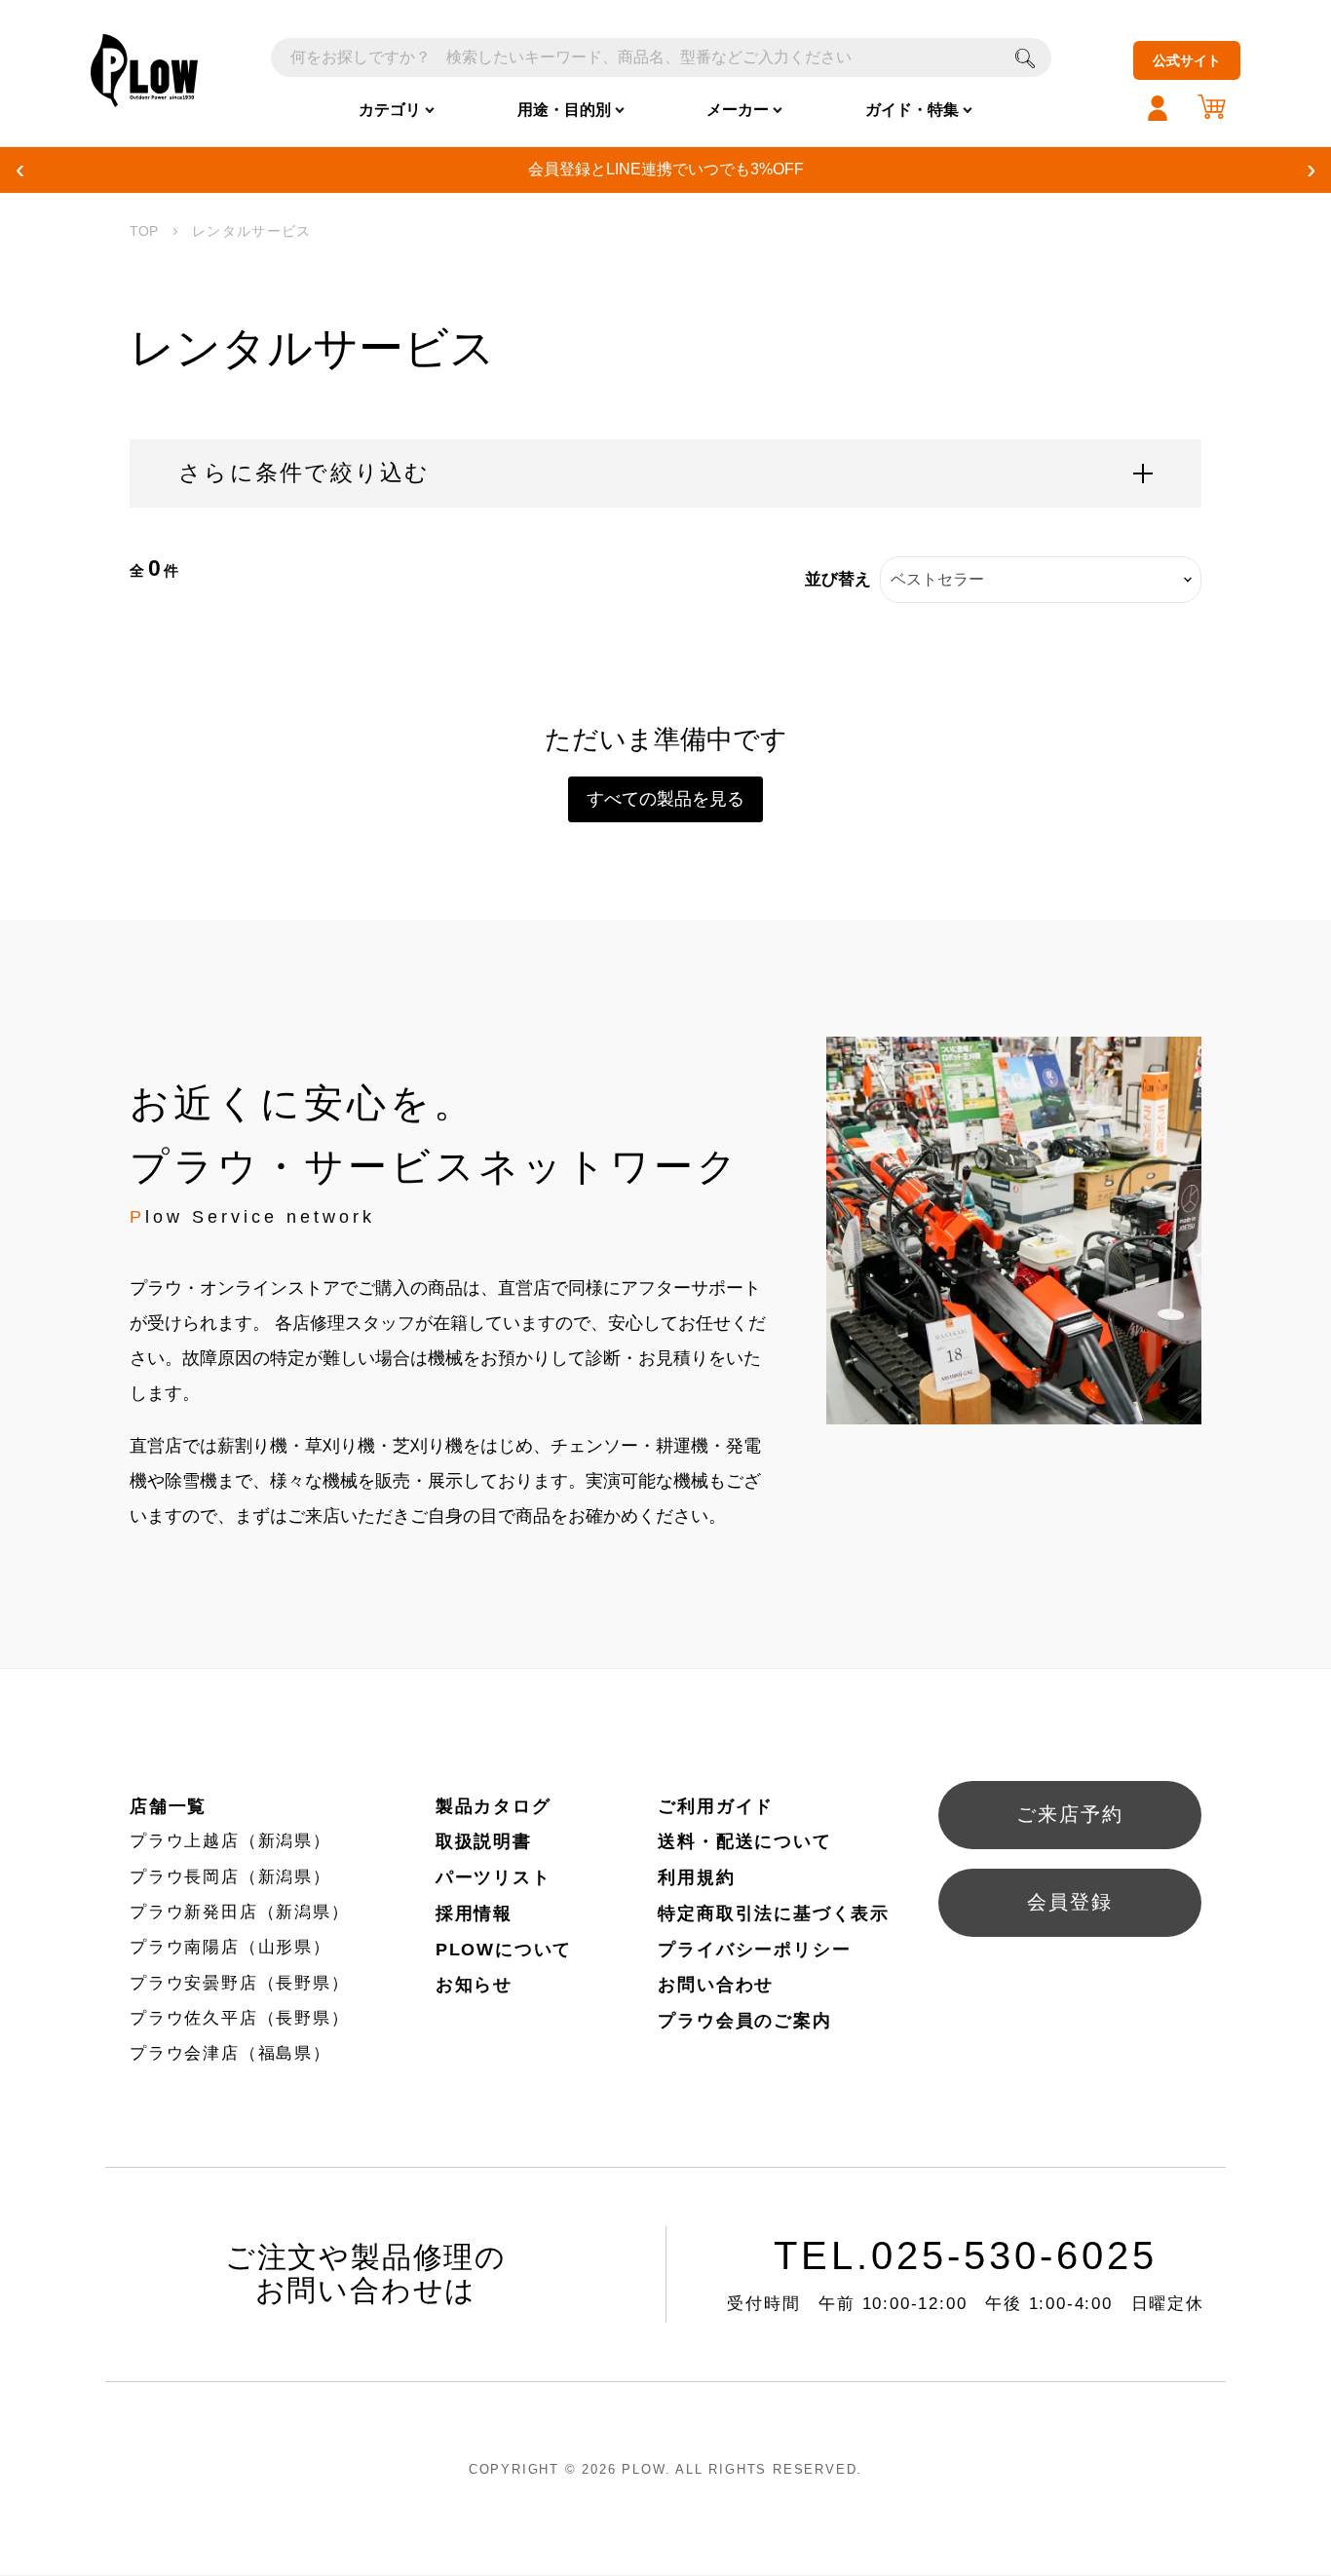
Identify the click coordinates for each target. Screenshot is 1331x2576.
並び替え (838, 579)
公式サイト (1187, 60)
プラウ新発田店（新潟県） (240, 1912)
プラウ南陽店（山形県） (230, 1947)
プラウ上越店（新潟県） (230, 1841)
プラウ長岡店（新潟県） (230, 1877)
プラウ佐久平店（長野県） (240, 2018)
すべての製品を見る (665, 799)
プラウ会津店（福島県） (230, 2053)
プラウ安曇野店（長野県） (240, 1983)
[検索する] (1025, 57)
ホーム (144, 232)
